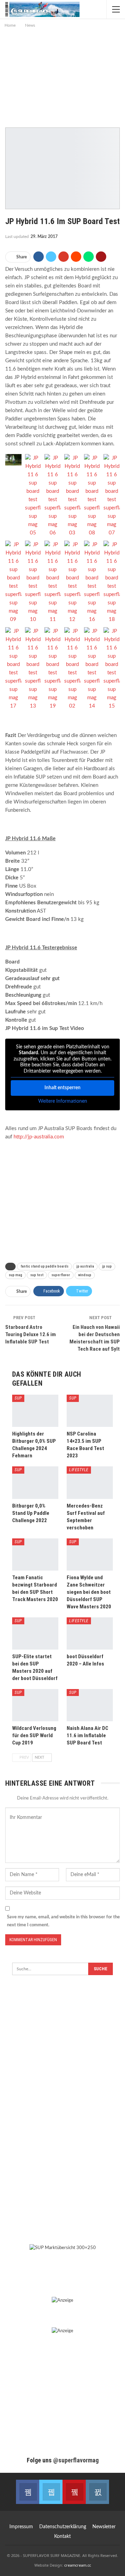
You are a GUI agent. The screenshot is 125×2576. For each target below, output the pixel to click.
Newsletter (104, 2527)
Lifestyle (79, 1470)
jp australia (85, 1266)
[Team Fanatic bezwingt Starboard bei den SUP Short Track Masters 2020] (35, 1555)
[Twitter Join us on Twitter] (51, 2492)
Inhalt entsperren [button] (62, 1088)
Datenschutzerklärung (63, 2527)
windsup (85, 1275)
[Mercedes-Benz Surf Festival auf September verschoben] (90, 1482)
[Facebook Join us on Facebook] (28, 2492)
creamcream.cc (78, 2565)
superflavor (61, 1275)
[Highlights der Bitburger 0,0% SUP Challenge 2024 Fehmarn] (35, 1411)
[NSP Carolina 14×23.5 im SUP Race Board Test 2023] (90, 1411)
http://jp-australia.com (39, 1137)
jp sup (107, 1266)
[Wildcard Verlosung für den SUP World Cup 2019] (35, 1705)
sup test (37, 1275)
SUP (18, 1398)
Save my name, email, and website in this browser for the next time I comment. (63, 1921)
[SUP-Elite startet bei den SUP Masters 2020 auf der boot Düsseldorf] (35, 1633)
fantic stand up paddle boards (44, 1266)
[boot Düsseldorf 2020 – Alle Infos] (90, 1633)
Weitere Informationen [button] (63, 1101)
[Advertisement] (62, 76)
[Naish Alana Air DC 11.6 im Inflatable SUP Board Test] (90, 1705)
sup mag (15, 1275)
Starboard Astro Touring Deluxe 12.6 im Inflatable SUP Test (31, 1334)
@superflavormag (76, 2460)
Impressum (21, 2527)
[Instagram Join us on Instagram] (97, 2492)
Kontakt (62, 2537)
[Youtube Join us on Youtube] (74, 2492)
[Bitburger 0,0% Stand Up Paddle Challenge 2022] (35, 1482)
